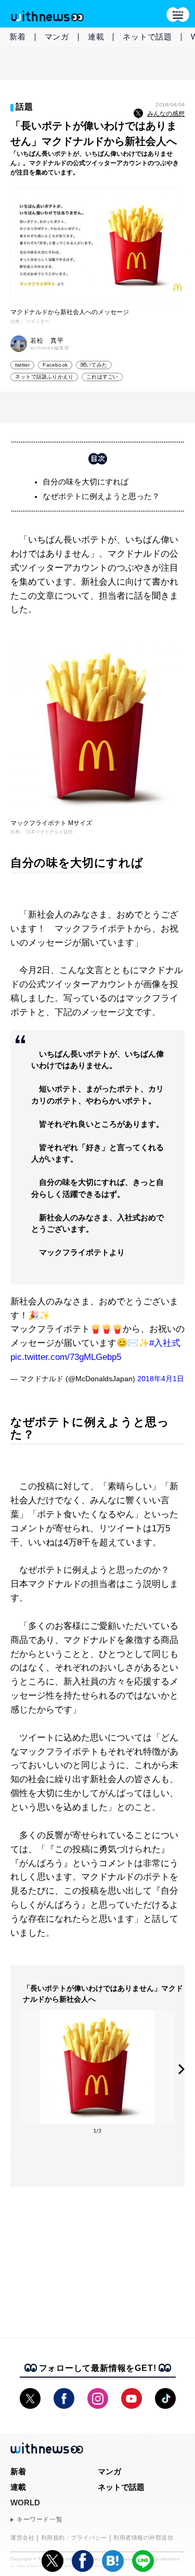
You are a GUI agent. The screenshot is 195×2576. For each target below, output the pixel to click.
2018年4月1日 (161, 1379)
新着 (18, 37)
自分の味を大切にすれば (86, 482)
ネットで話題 (147, 37)
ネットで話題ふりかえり (44, 377)
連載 (96, 37)
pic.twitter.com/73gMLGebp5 (66, 1357)
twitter (22, 365)
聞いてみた (94, 365)
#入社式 (165, 1343)
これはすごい (102, 377)
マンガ (57, 37)
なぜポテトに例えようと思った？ (101, 496)
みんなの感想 (166, 114)
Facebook (55, 365)
